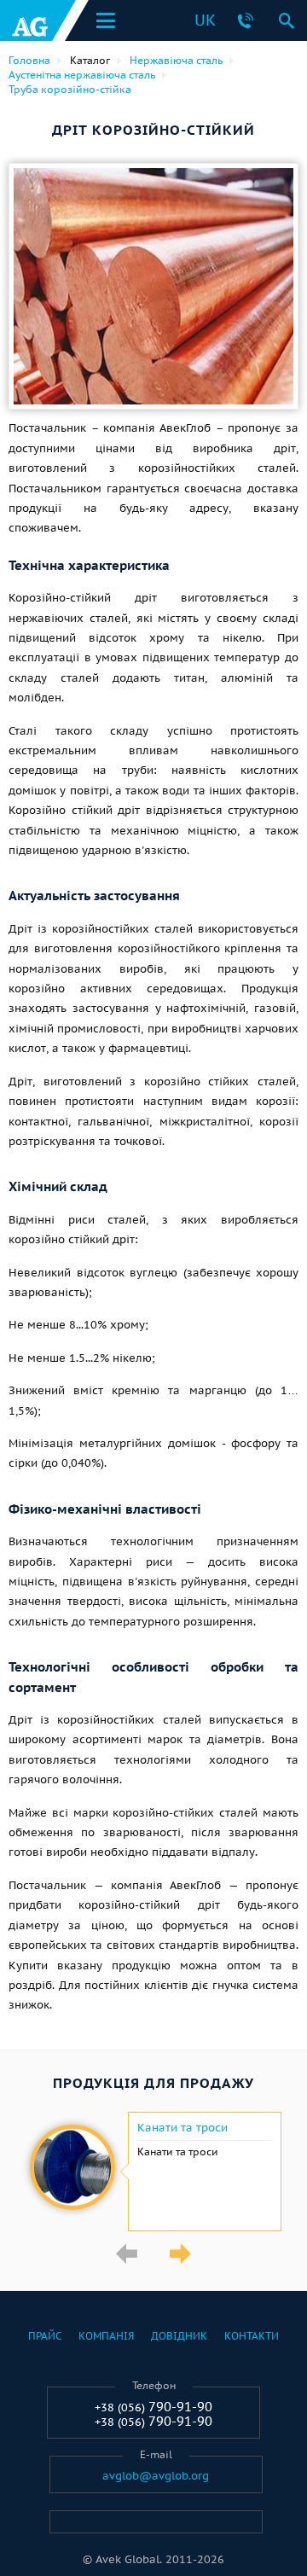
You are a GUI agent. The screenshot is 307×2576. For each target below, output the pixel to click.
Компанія (106, 2336)
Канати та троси (182, 2128)
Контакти (252, 2336)
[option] (153, 2172)
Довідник (179, 2336)
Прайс (45, 2336)
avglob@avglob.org (156, 2476)
